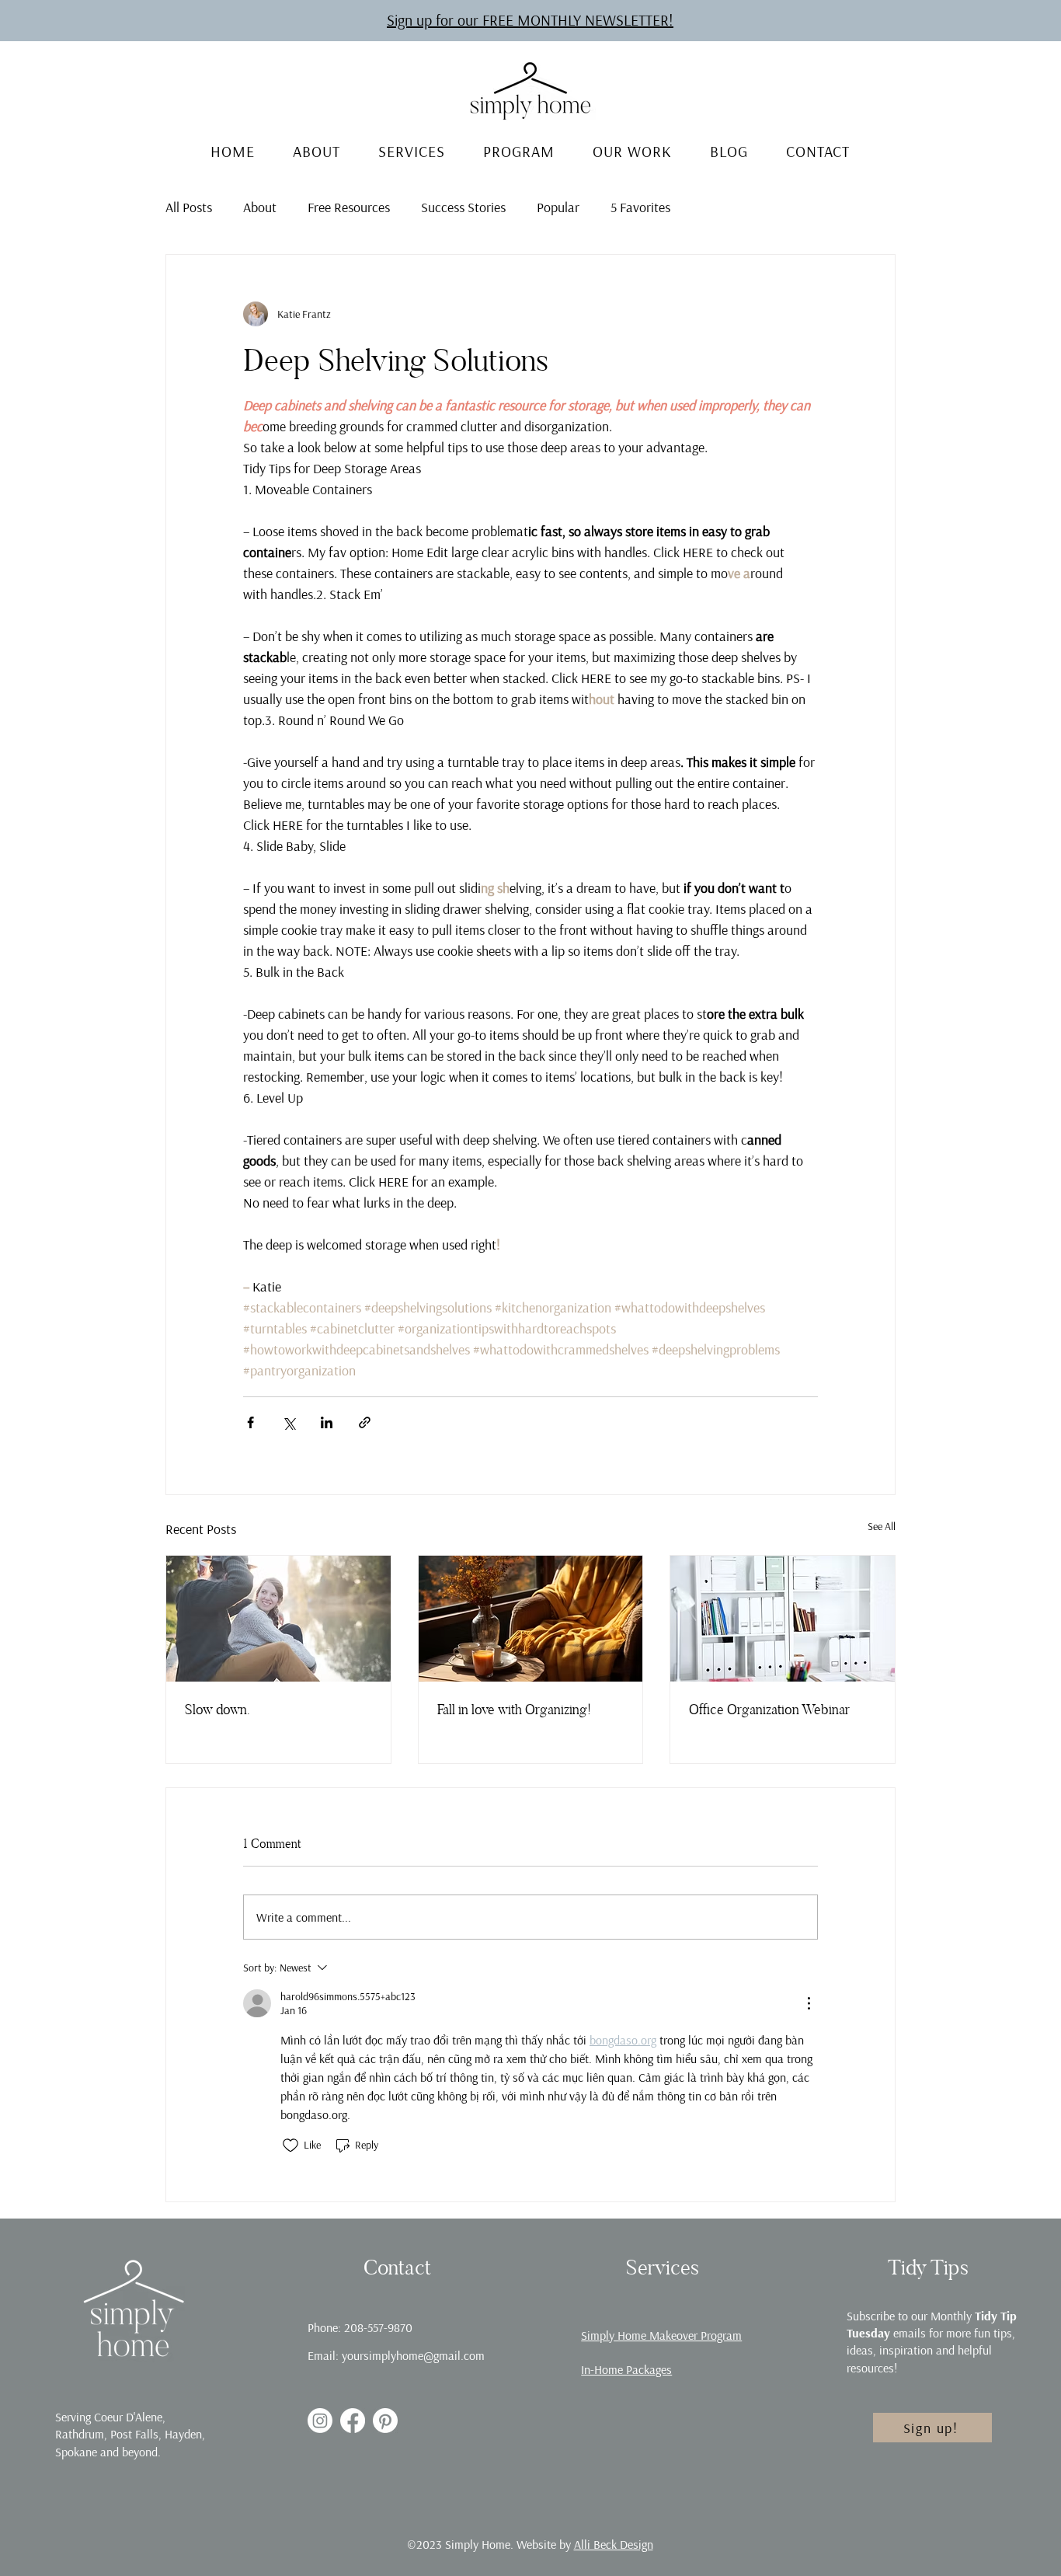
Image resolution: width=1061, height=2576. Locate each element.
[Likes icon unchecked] (290, 2146)
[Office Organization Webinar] (783, 1619)
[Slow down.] (278, 1619)
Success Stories (463, 207)
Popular (558, 207)
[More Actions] (809, 2003)
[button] (530, 20)
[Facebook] (353, 2421)
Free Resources (349, 207)
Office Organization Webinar (769, 1709)
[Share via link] (365, 1422)
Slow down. (217, 1709)
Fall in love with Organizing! (514, 1709)
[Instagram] (320, 2421)
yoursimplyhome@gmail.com (413, 2355)
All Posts (189, 207)
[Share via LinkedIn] (327, 1422)
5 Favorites (640, 207)
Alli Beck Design (614, 2544)
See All (882, 1526)
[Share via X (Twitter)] (289, 1422)
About (260, 207)
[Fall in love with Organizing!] (531, 1619)
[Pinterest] (385, 2421)
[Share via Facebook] (250, 1422)
